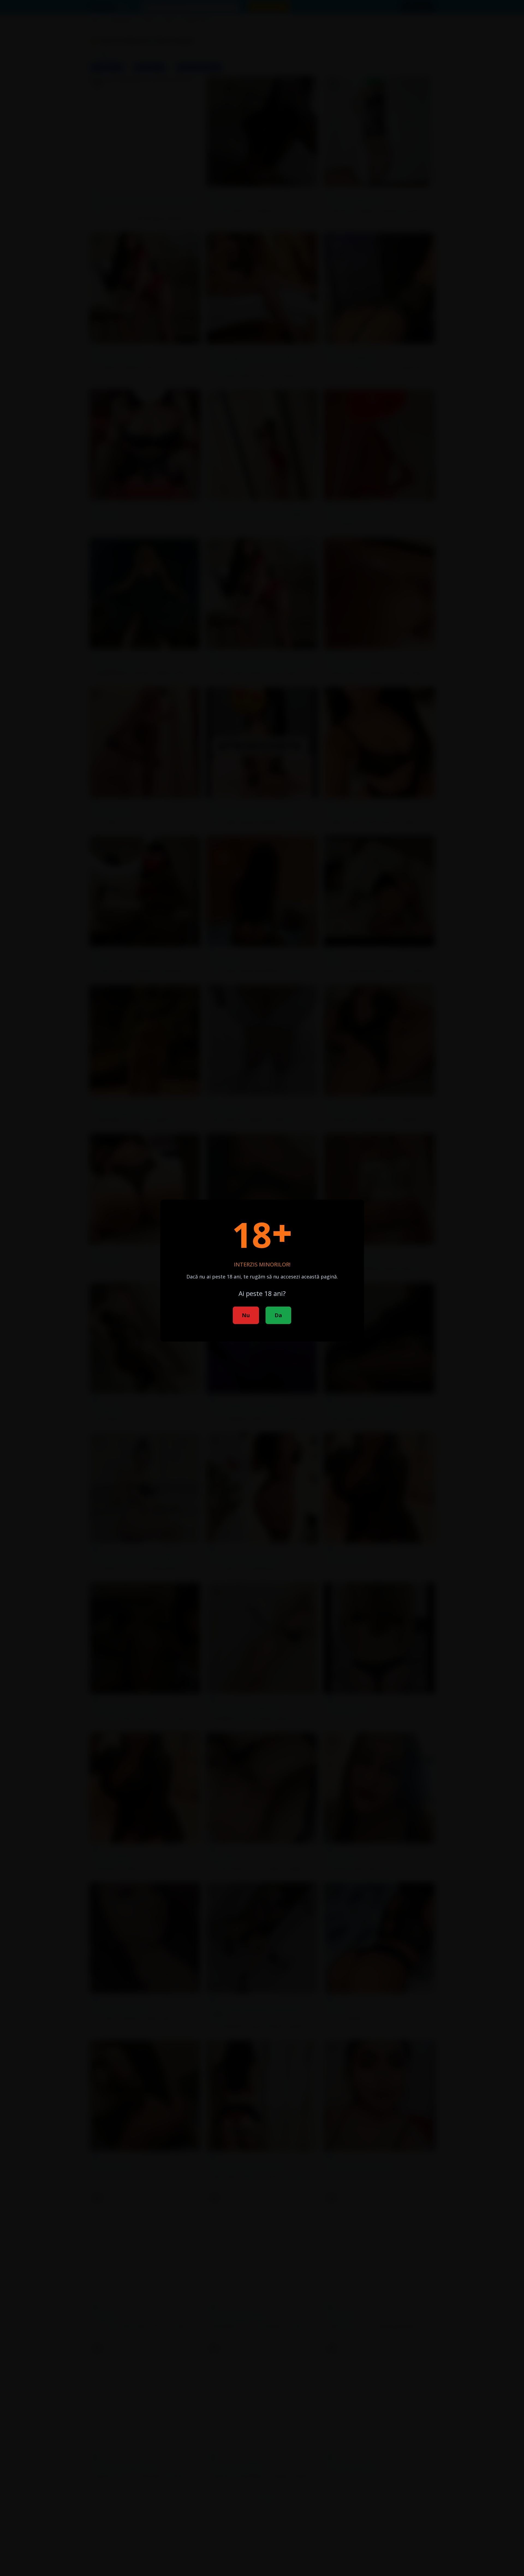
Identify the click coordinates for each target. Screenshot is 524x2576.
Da (278, 1315)
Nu (246, 1315)
